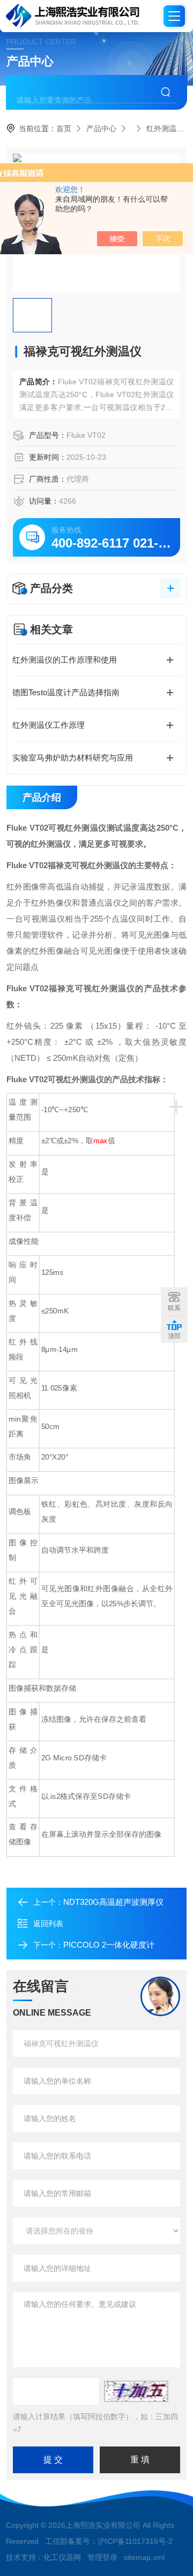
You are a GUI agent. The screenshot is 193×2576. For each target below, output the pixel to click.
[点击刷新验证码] (136, 2391)
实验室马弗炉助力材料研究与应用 (73, 758)
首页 (64, 128)
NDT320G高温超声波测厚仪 (113, 1902)
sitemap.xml (144, 2557)
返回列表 (48, 1924)
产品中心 (101, 128)
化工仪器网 (62, 2557)
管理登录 (102, 2557)
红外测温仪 (165, 128)
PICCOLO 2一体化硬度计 (109, 1945)
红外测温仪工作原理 (49, 725)
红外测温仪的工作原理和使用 (65, 660)
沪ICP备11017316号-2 (135, 2541)
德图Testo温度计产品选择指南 (66, 692)
